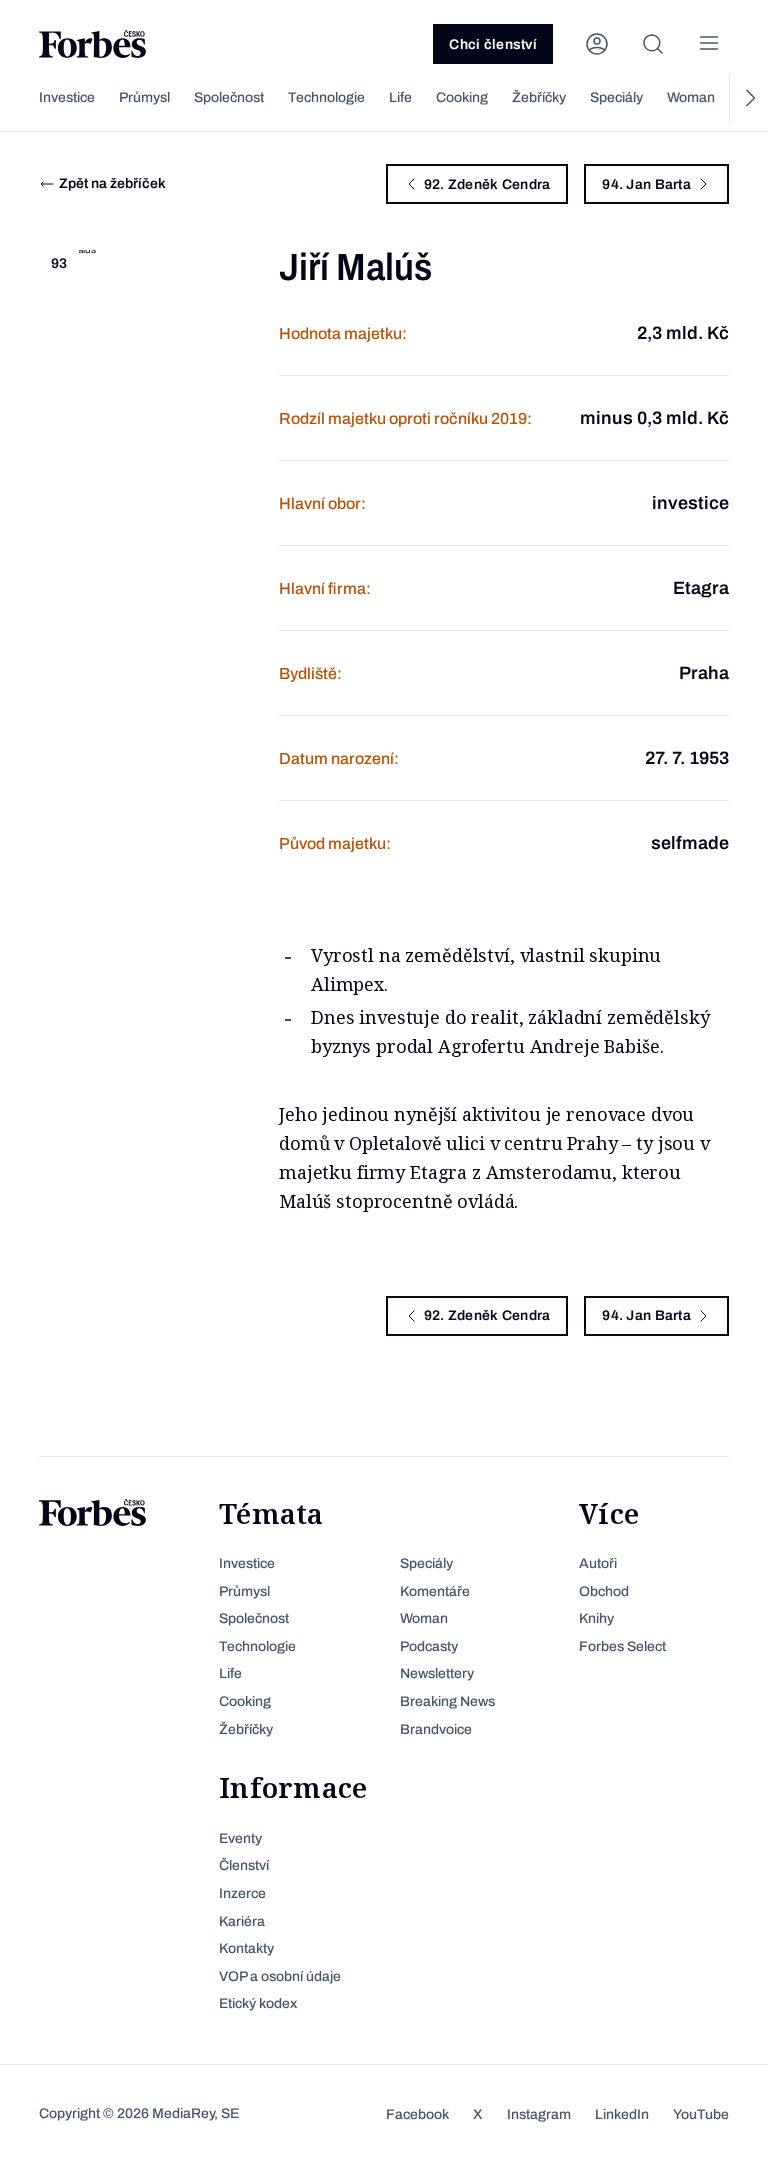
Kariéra (242, 1921)
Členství (244, 1865)
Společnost (229, 97)
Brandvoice (436, 1729)
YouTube (701, 2114)
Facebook (417, 2114)
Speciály (616, 97)
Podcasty (429, 1646)
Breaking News (447, 1701)
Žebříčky (539, 97)
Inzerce (242, 1893)
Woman (691, 97)
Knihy (596, 1618)
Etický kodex (258, 2003)
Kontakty (246, 1948)
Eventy (240, 1838)
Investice (67, 97)
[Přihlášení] (597, 44)
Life (400, 97)
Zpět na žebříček (112, 183)
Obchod (604, 1591)
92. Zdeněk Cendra (487, 184)
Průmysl (144, 97)
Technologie (326, 97)
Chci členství (493, 44)
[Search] (653, 44)
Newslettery (437, 1673)
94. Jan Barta (646, 184)
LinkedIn (622, 2114)
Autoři (598, 1563)
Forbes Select (622, 1646)
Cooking (462, 97)
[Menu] (709, 44)
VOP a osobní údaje (280, 1976)
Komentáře (435, 1591)
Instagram (539, 2114)
